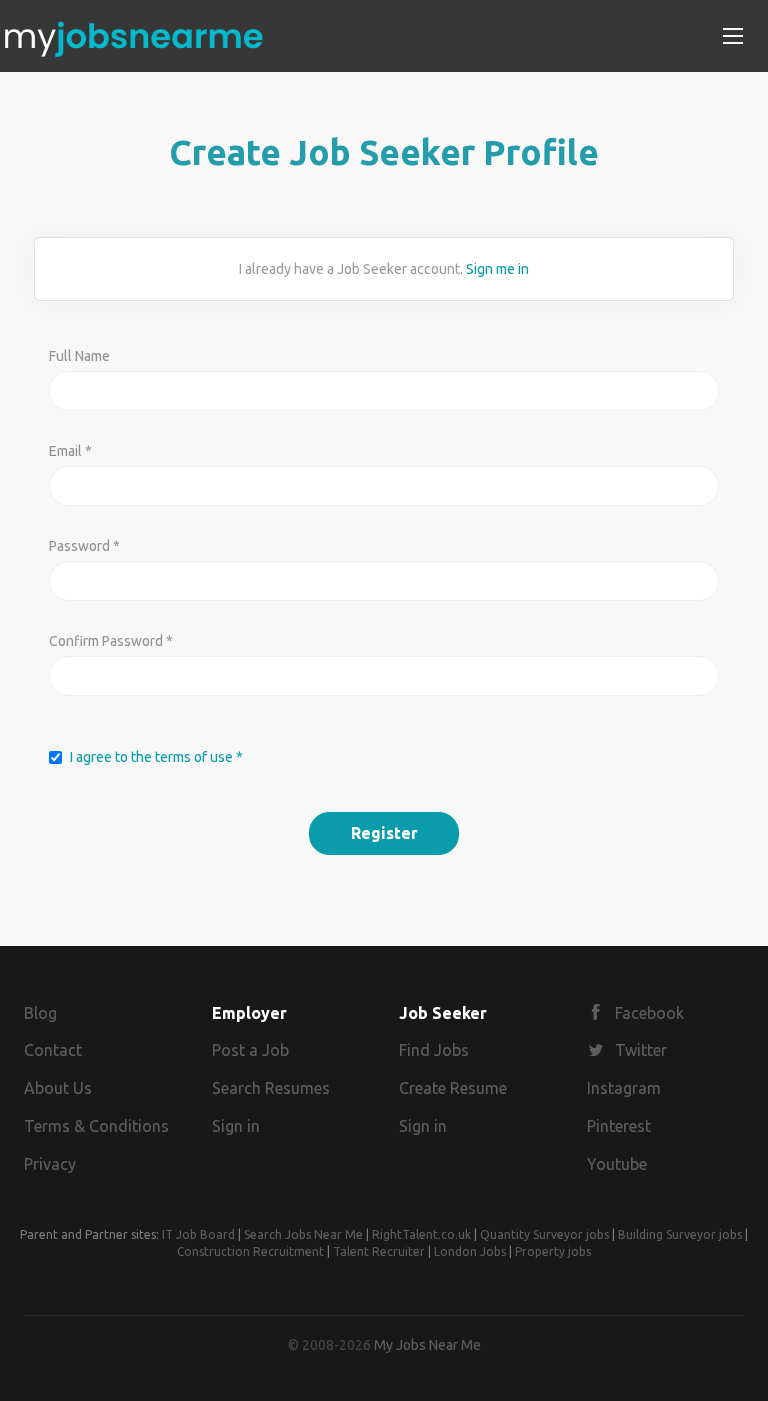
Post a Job (250, 1050)
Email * (70, 451)
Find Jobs (434, 1050)
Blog (40, 1013)
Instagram (624, 1088)
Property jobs (553, 1251)
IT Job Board (198, 1234)
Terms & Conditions (96, 1126)
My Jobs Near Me (427, 1345)
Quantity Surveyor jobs (544, 1234)
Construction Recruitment (250, 1251)
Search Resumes (271, 1088)
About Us (58, 1088)
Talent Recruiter (379, 1251)
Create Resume (453, 1088)
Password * (84, 546)
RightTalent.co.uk (421, 1234)
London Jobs (470, 1251)
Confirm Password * (111, 641)
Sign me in (497, 269)
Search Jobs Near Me (303, 1234)
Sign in (236, 1126)
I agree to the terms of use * (156, 757)
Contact (53, 1050)
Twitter (641, 1050)
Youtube (617, 1164)
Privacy (50, 1164)
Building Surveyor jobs (680, 1234)
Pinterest (619, 1126)
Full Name (79, 356)
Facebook (649, 1013)
